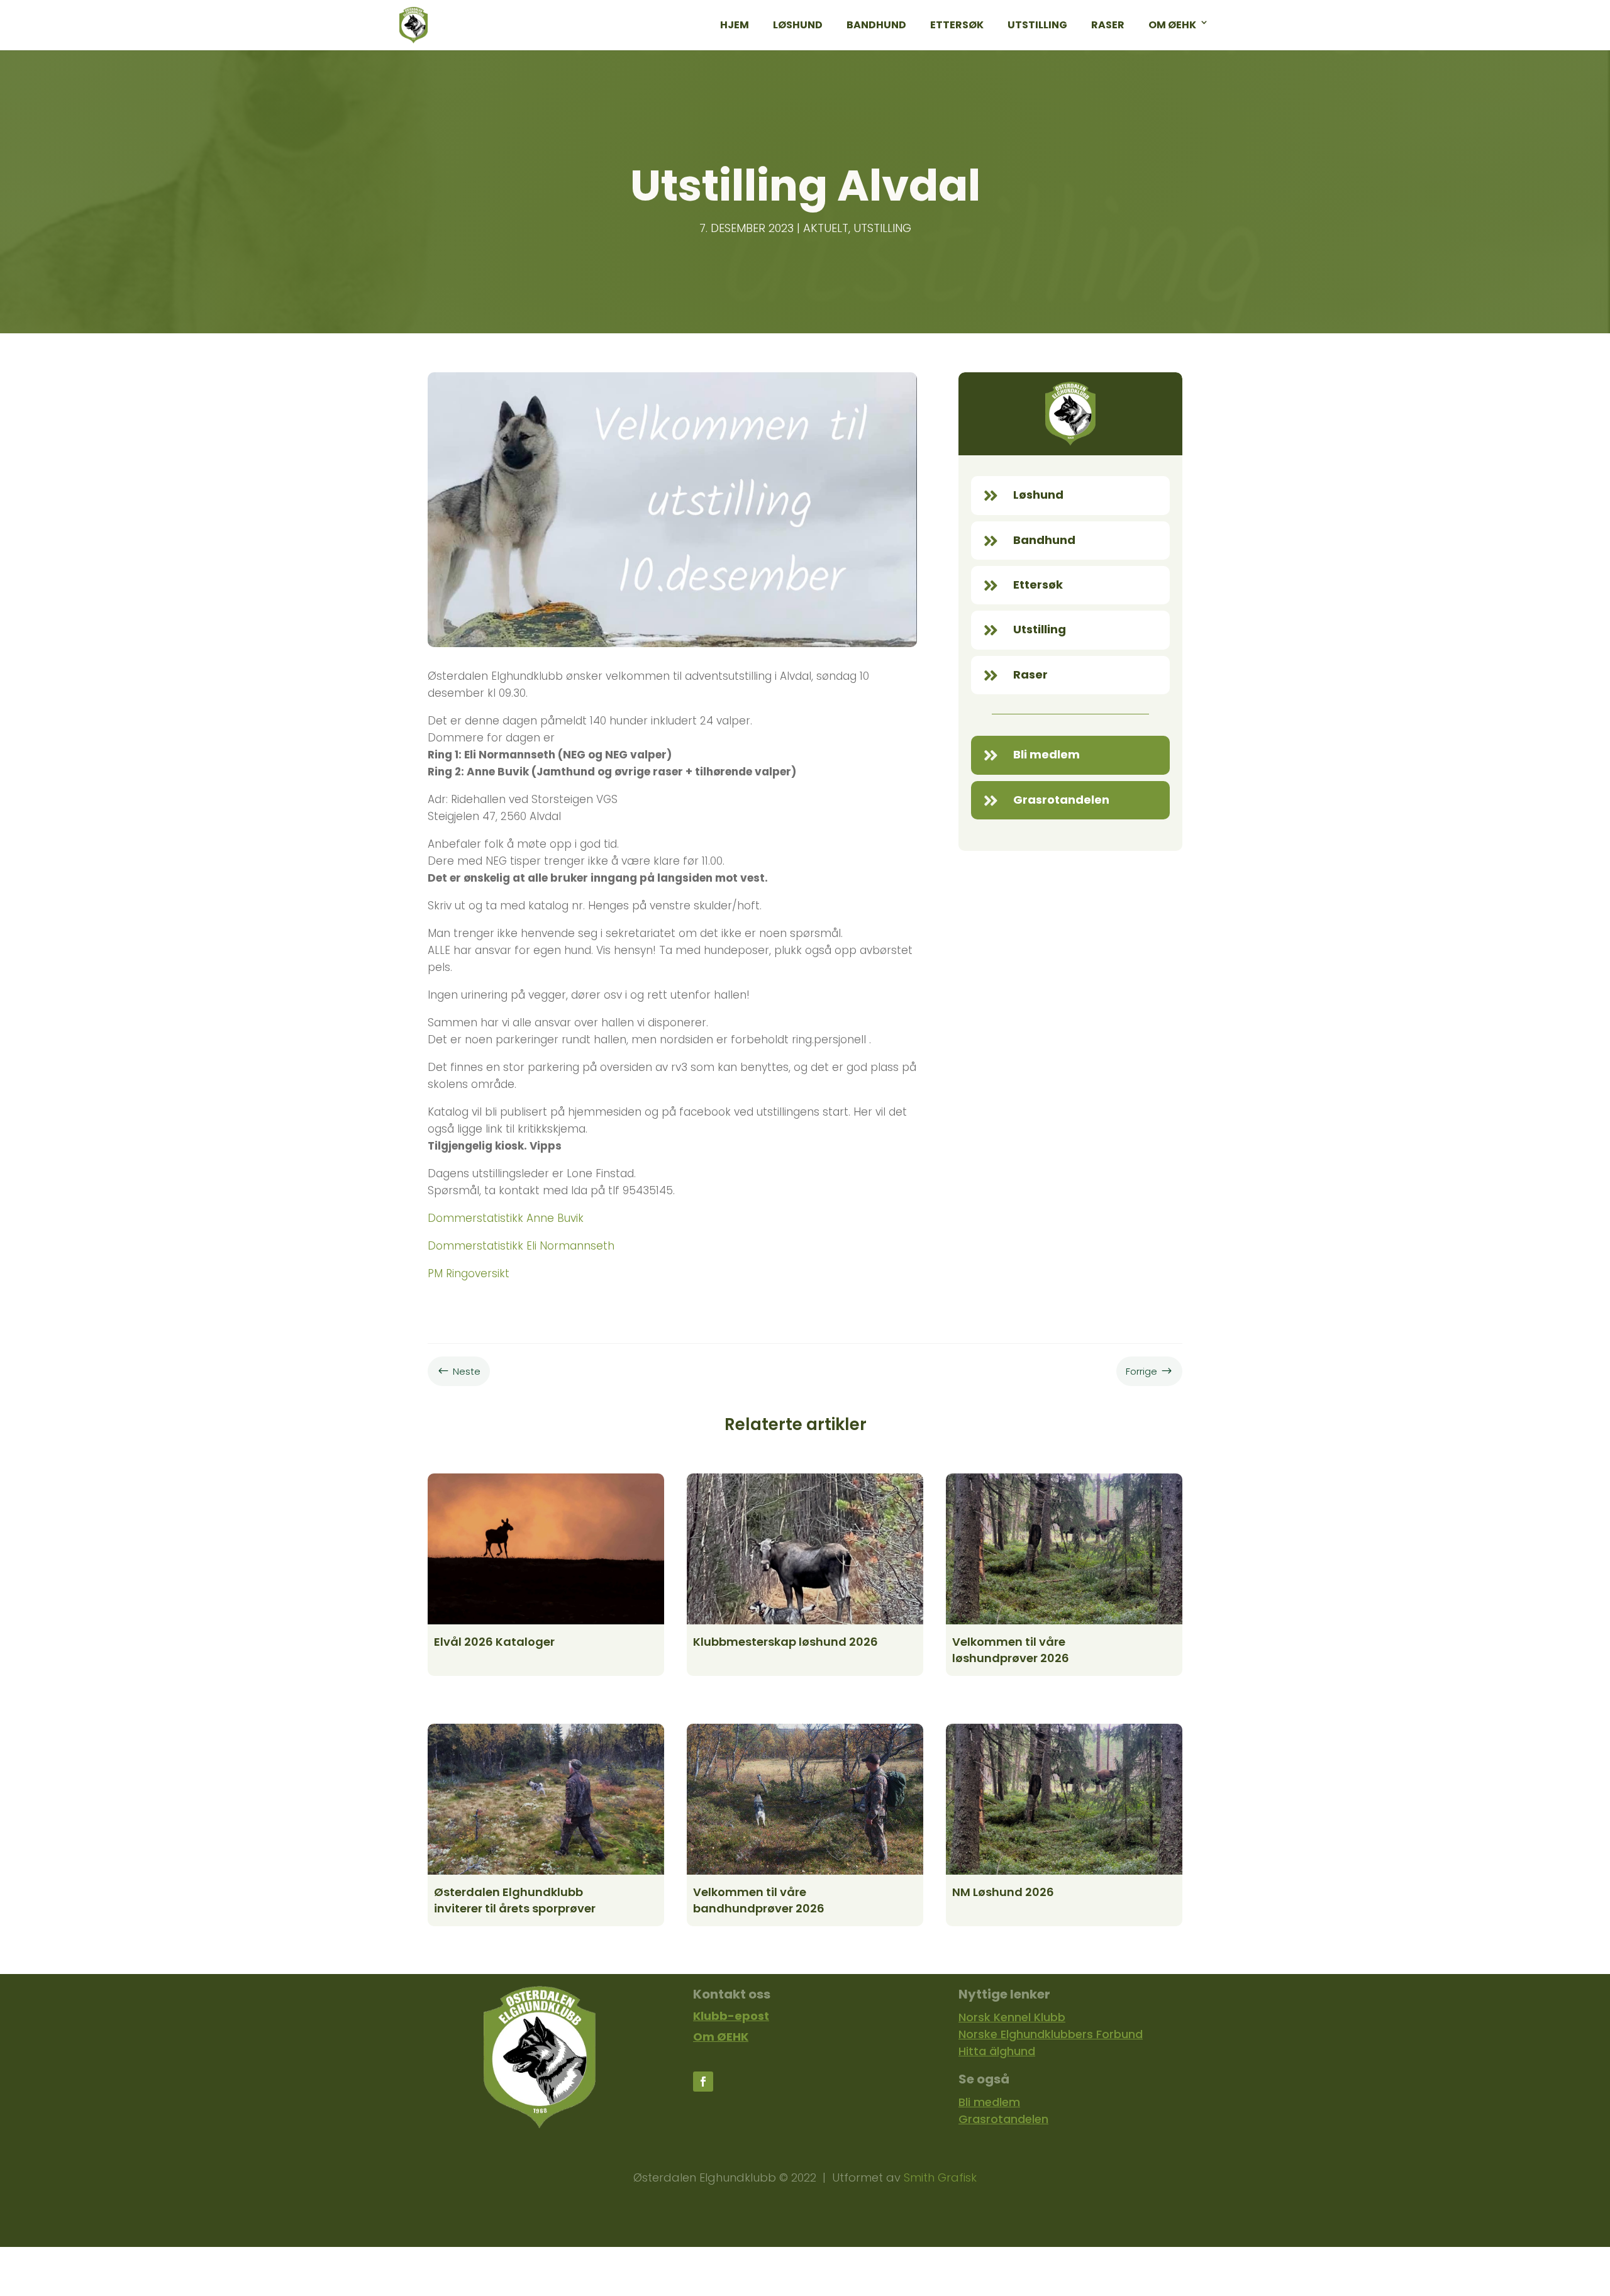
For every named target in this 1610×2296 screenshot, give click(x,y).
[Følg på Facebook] (703, 2082)
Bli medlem (989, 2102)
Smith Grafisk (940, 2177)
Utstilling (882, 228)
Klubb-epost (731, 2016)
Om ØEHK (721, 2037)
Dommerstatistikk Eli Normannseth (521, 1246)
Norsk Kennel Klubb (1012, 2017)
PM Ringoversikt (469, 1273)
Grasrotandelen (1003, 2119)
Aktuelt (826, 228)
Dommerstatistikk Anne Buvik (506, 1218)
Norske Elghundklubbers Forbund (1051, 2034)
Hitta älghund (997, 2051)
